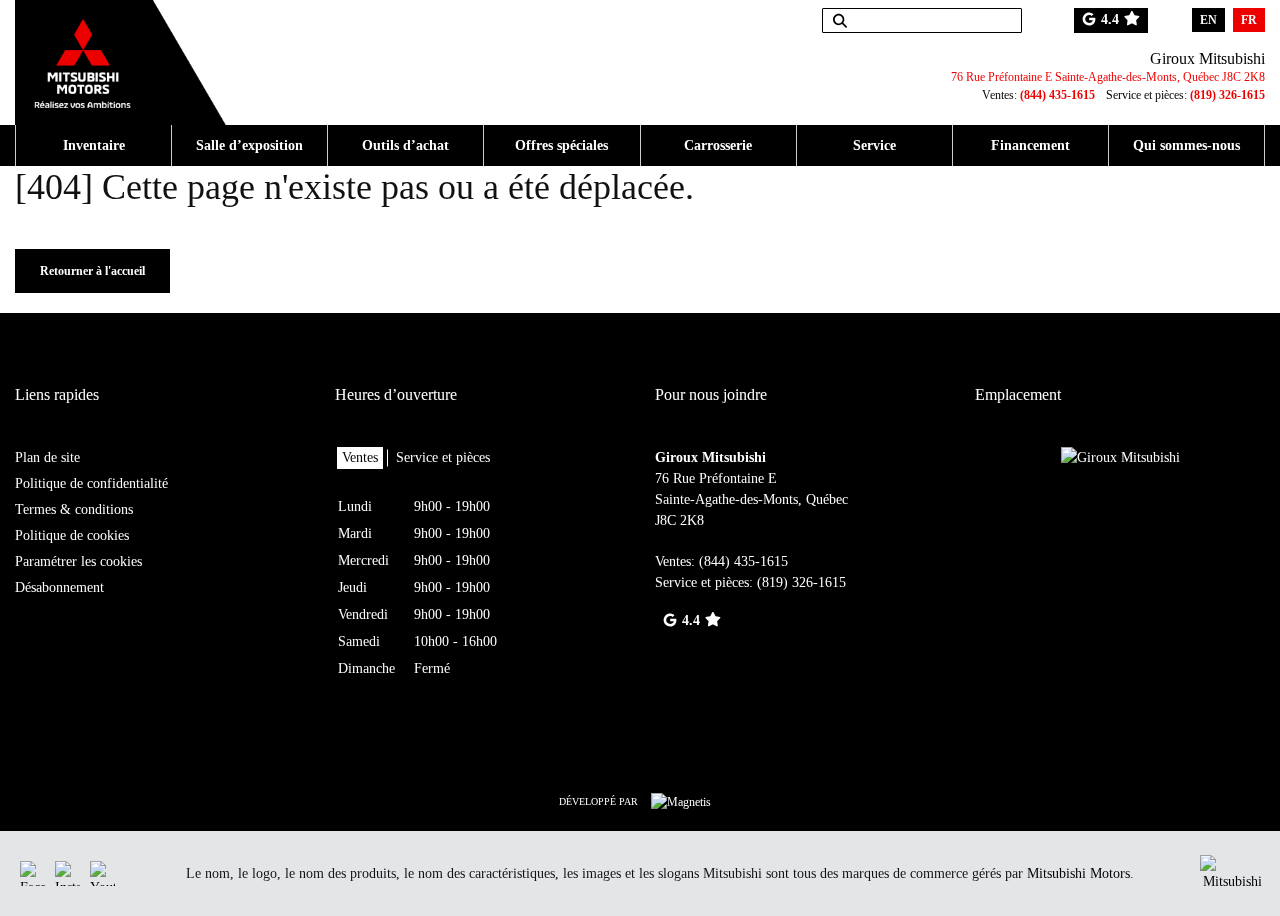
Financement (1030, 145)
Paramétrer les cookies (78, 561)
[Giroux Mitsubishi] (120, 52)
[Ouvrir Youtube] (102, 873)
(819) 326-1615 (1227, 95)
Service (874, 145)
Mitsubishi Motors (1078, 873)
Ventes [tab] (360, 457)
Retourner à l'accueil (92, 271)
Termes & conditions (74, 509)
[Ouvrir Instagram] (67, 873)
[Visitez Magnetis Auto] (686, 801)
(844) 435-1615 (1057, 95)
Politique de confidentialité (91, 483)
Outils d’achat (405, 145)
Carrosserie (718, 145)
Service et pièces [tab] (443, 457)
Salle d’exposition (249, 145)
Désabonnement (59, 587)
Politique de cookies (72, 535)
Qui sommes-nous (1186, 145)
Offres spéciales (561, 145)
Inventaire (94, 145)
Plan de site (47, 457)
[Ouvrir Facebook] (32, 873)
